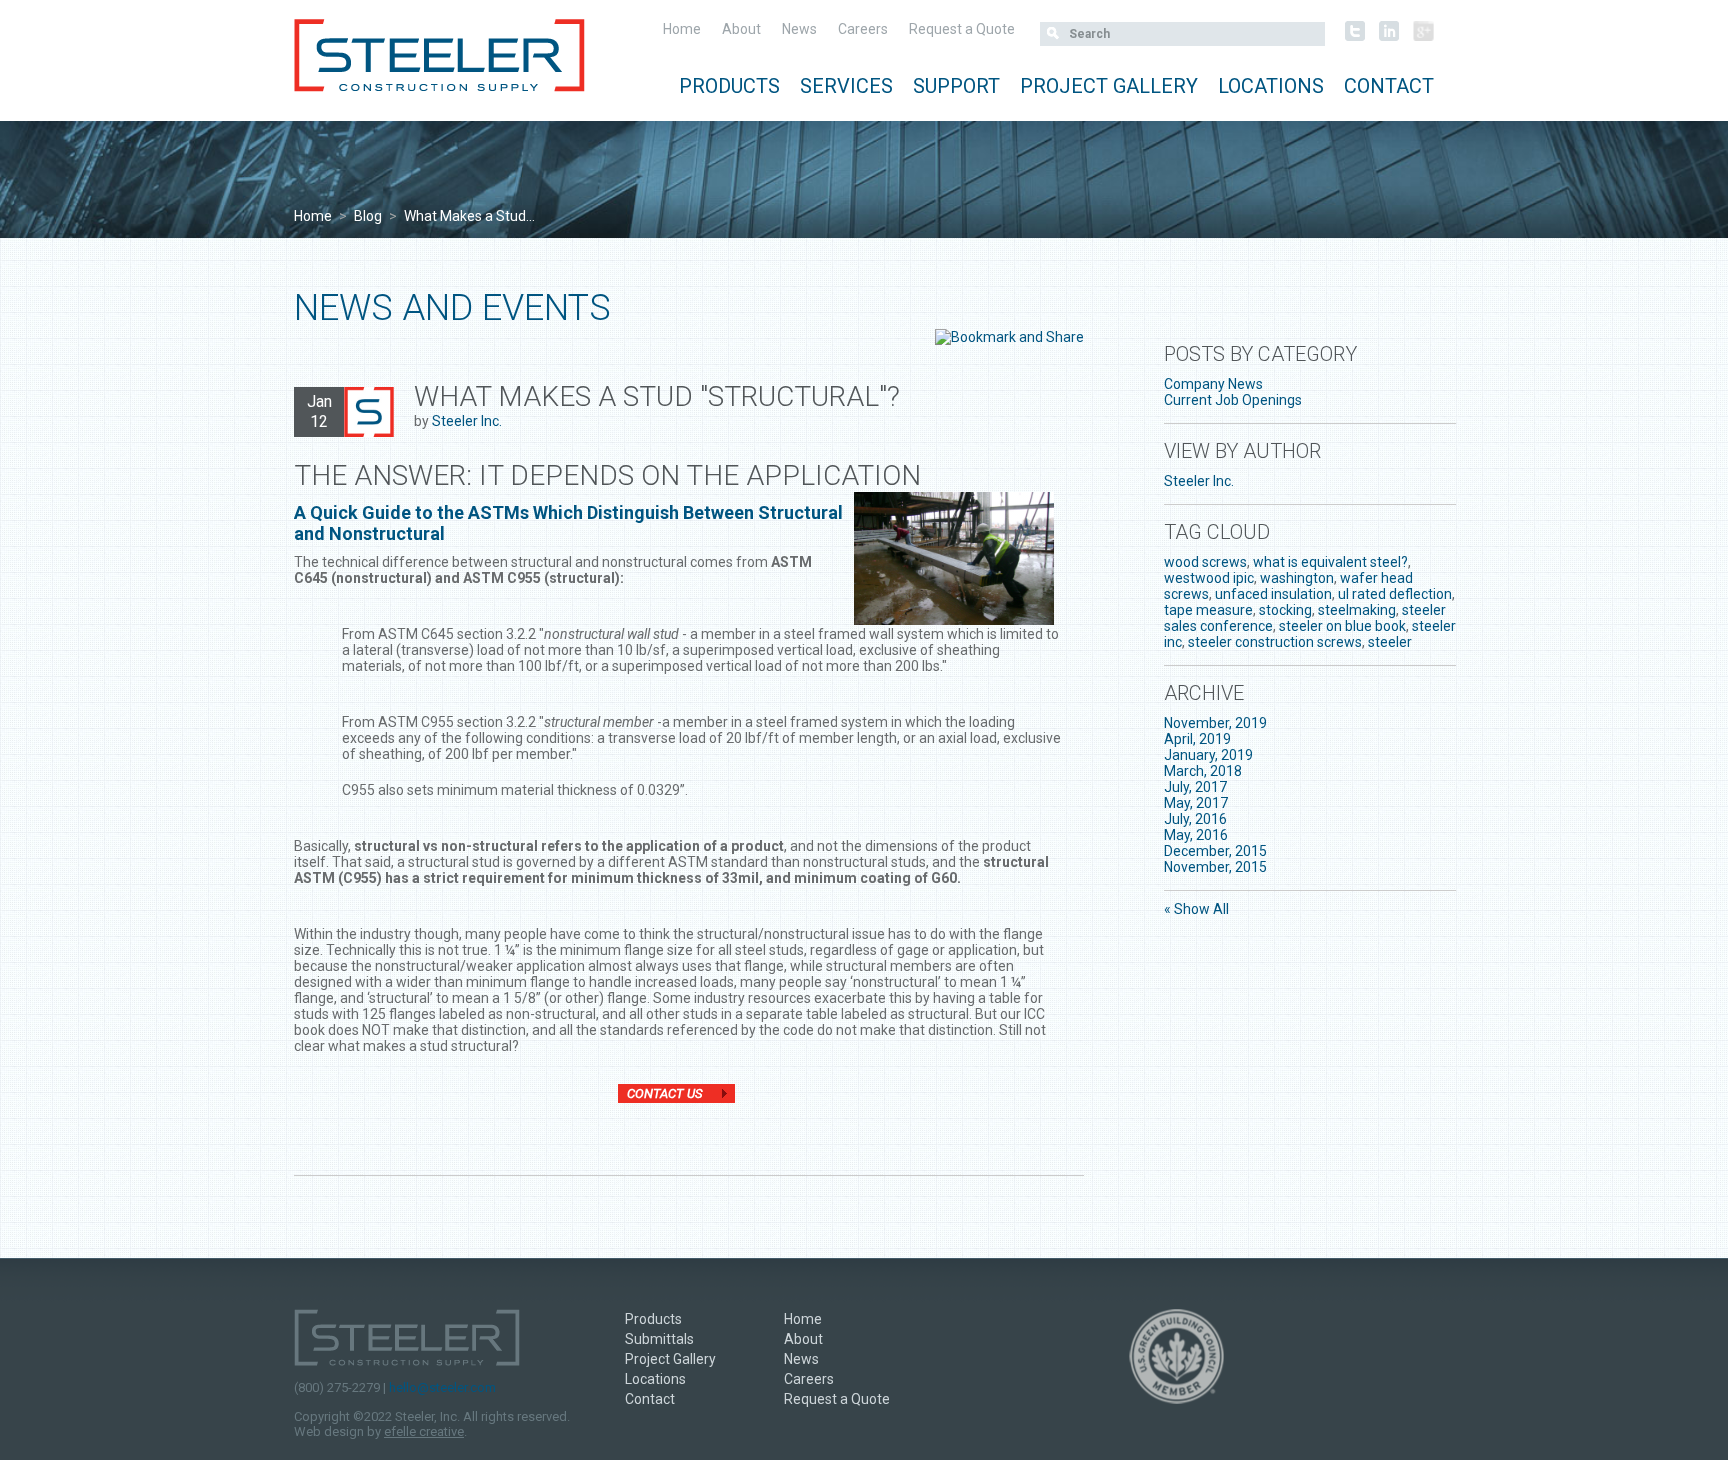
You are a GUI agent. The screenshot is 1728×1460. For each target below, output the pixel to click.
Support (956, 86)
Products (729, 86)
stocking (1285, 610)
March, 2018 (1203, 771)
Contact (1389, 86)
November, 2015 (1215, 867)
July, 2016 (1195, 819)
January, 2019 (1208, 755)
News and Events (452, 308)
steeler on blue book (1342, 626)
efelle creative (424, 1431)
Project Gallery (1109, 86)
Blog (368, 216)
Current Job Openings (1233, 400)
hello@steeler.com (442, 1387)
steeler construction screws (1275, 642)
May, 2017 (1196, 803)
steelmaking (1357, 610)
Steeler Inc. (467, 421)
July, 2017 (1195, 787)
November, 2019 (1215, 723)
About (741, 29)
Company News (1213, 384)
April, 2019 (1197, 739)
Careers (863, 29)
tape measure (1208, 610)
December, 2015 (1215, 851)
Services (846, 86)
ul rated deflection (1395, 594)
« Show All (1196, 909)
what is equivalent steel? (1330, 562)
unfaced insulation (1273, 594)
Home (682, 29)
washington (1297, 578)
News (799, 29)
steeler (1390, 642)
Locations (1271, 86)
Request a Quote (962, 29)
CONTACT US (664, 1093)
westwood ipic (1209, 578)
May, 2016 (1196, 835)
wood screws (1205, 562)
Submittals (659, 1339)
